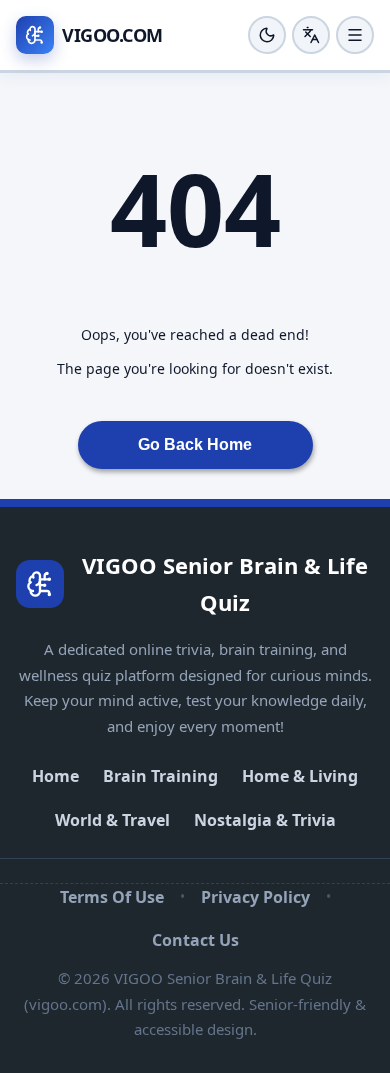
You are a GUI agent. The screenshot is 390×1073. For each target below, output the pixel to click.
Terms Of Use (112, 897)
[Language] (311, 35)
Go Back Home (195, 444)
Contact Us (195, 940)
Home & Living (300, 776)
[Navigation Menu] (355, 35)
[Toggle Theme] (267, 35)
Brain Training (160, 776)
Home (55, 776)
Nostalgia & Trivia (265, 820)
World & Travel (112, 820)
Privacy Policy (255, 897)
